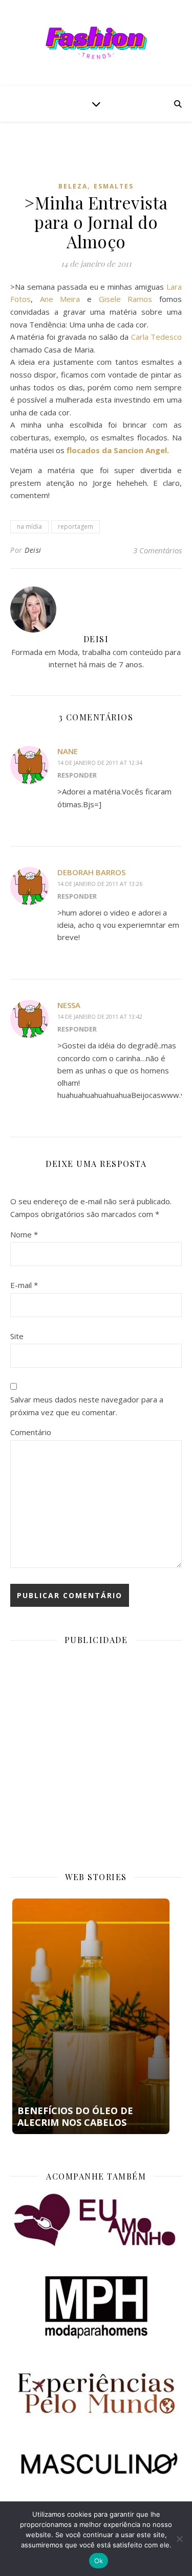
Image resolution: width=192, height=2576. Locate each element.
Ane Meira (60, 299)
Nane (68, 751)
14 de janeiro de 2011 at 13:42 (100, 1016)
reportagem (76, 526)
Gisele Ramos (126, 299)
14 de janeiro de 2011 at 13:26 (100, 884)
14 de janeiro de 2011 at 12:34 (100, 763)
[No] (179, 2539)
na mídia (29, 526)
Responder (77, 775)
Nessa (69, 1005)
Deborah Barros (91, 872)
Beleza (73, 186)
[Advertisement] (101, 159)
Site (17, 1336)
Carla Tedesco (156, 337)
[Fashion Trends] (96, 43)
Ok (99, 2561)
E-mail (24, 1285)
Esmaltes (114, 186)
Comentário (31, 1432)
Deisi (33, 550)
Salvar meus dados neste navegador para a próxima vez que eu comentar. (87, 1406)
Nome (24, 1234)
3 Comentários (157, 550)
